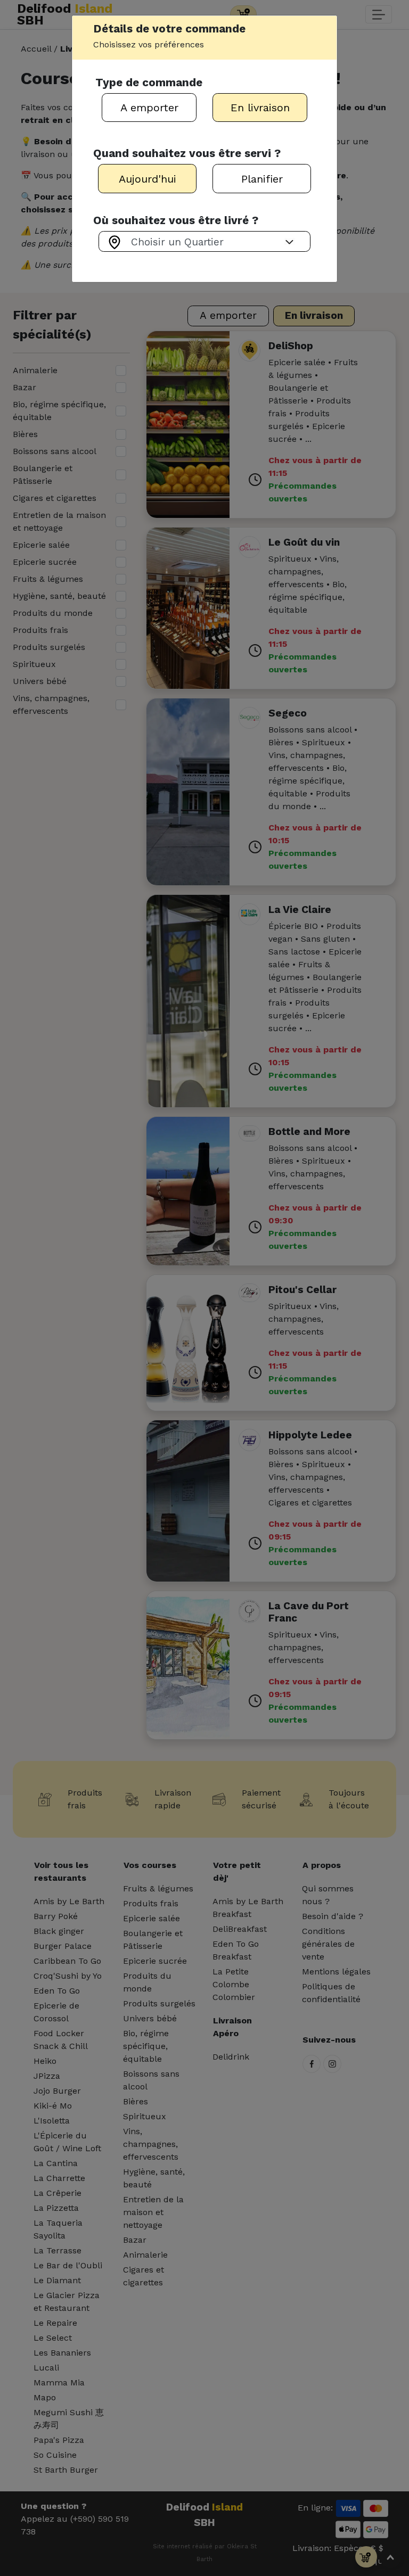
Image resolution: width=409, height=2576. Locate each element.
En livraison (260, 108)
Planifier (262, 179)
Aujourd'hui (148, 179)
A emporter (149, 108)
